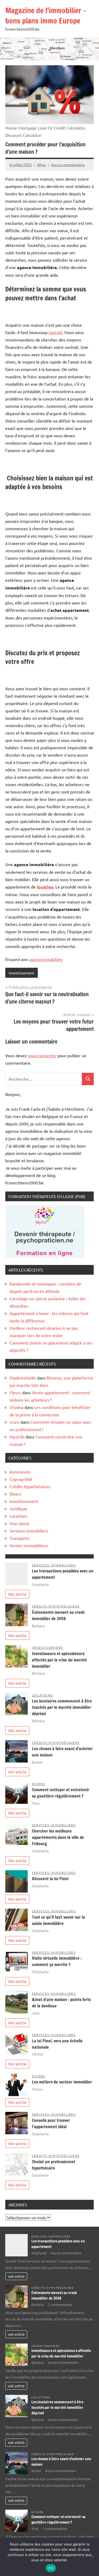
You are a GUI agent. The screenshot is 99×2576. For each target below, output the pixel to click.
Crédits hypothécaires (30, 1486)
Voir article (17, 1594)
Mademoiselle (23, 1378)
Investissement (22, 973)
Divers (15, 1494)
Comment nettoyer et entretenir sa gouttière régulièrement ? (58, 2520)
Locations (18, 1516)
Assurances (20, 1472)
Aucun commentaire (68, 165)
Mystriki (17, 1437)
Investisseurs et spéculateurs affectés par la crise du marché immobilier (59, 1660)
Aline (41, 165)
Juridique (18, 1508)
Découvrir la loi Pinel (50, 1879)
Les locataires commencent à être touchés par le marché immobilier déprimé (62, 1707)
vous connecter (42, 1055)
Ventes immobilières (29, 1545)
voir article (16, 2276)
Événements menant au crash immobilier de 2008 (54, 2295)
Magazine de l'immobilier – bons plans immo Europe (46, 16)
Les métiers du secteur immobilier (62, 2082)
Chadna (16, 1407)
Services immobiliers (29, 1531)
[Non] (92, 2557)
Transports (19, 1538)
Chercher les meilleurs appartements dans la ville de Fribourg (58, 1837)
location (45, 887)
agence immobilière (46, 959)
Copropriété (21, 1479)
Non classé (20, 1523)
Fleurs (15, 1392)
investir (55, 332)
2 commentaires (60, 2304)
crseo (15, 1422)
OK (51, 2568)
